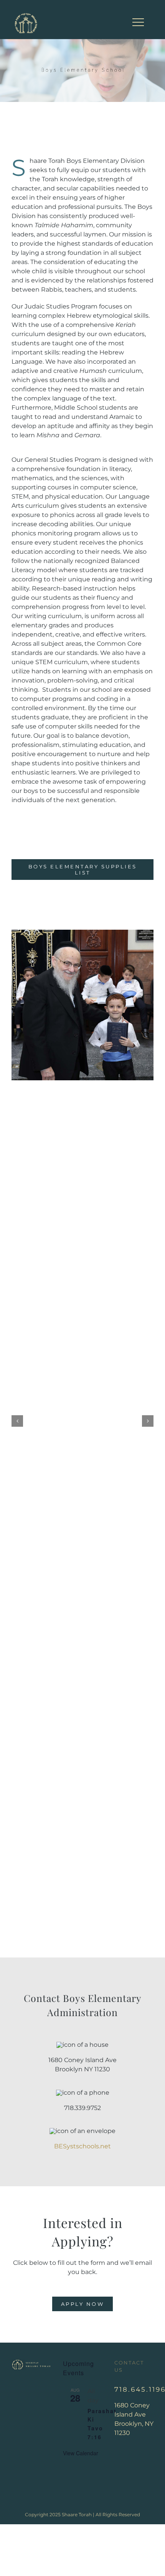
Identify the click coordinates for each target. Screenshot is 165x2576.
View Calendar (81, 2453)
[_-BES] (82, 933)
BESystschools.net (82, 2146)
